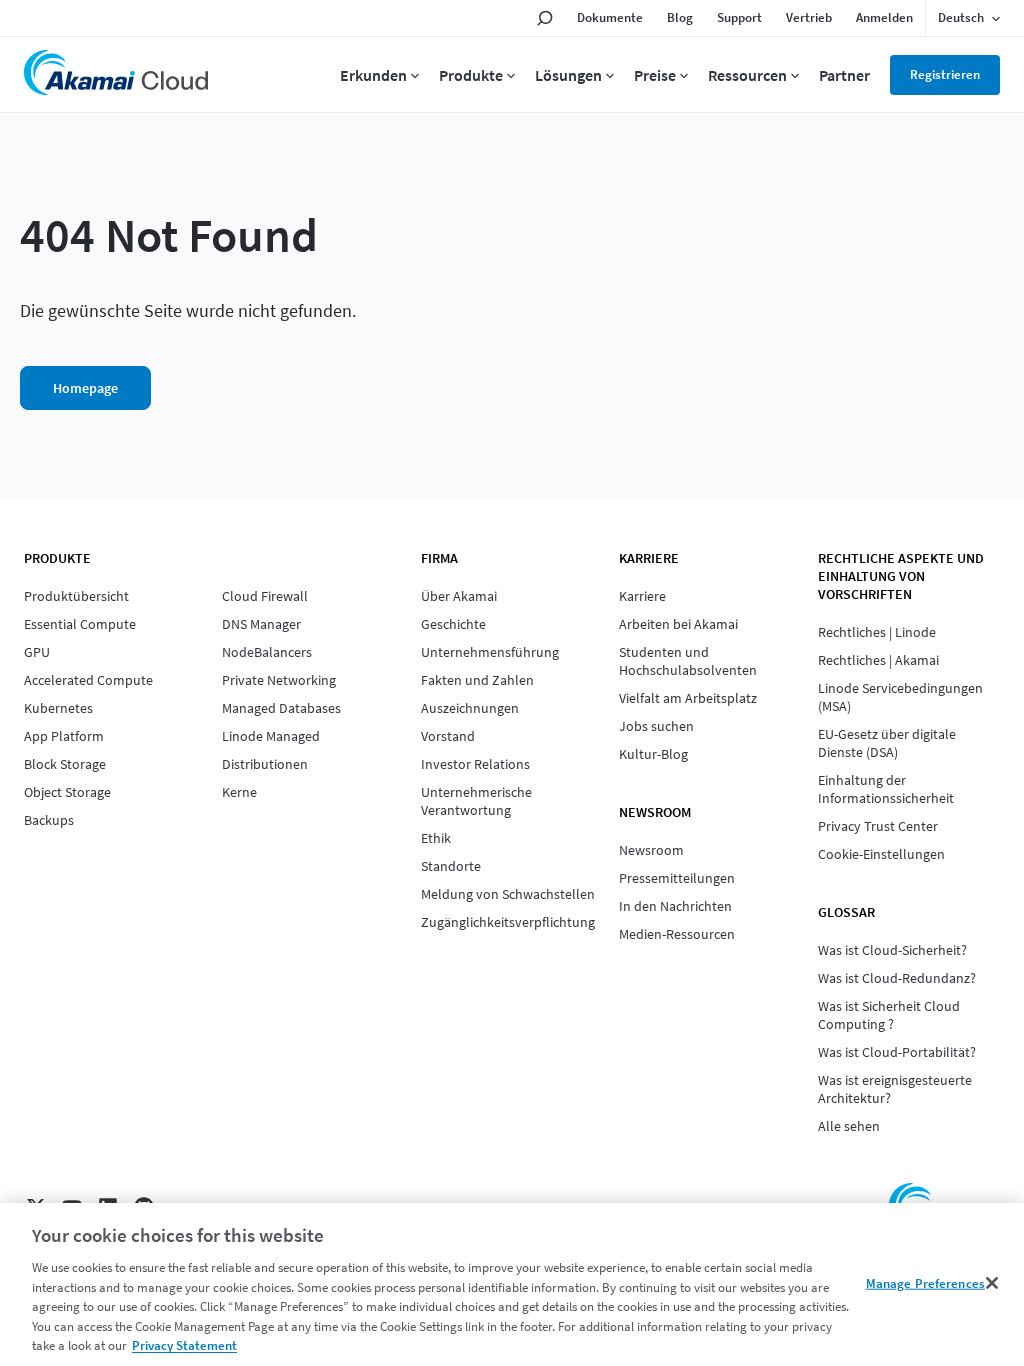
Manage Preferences (925, 1282)
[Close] (992, 1283)
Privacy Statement (184, 1345)
